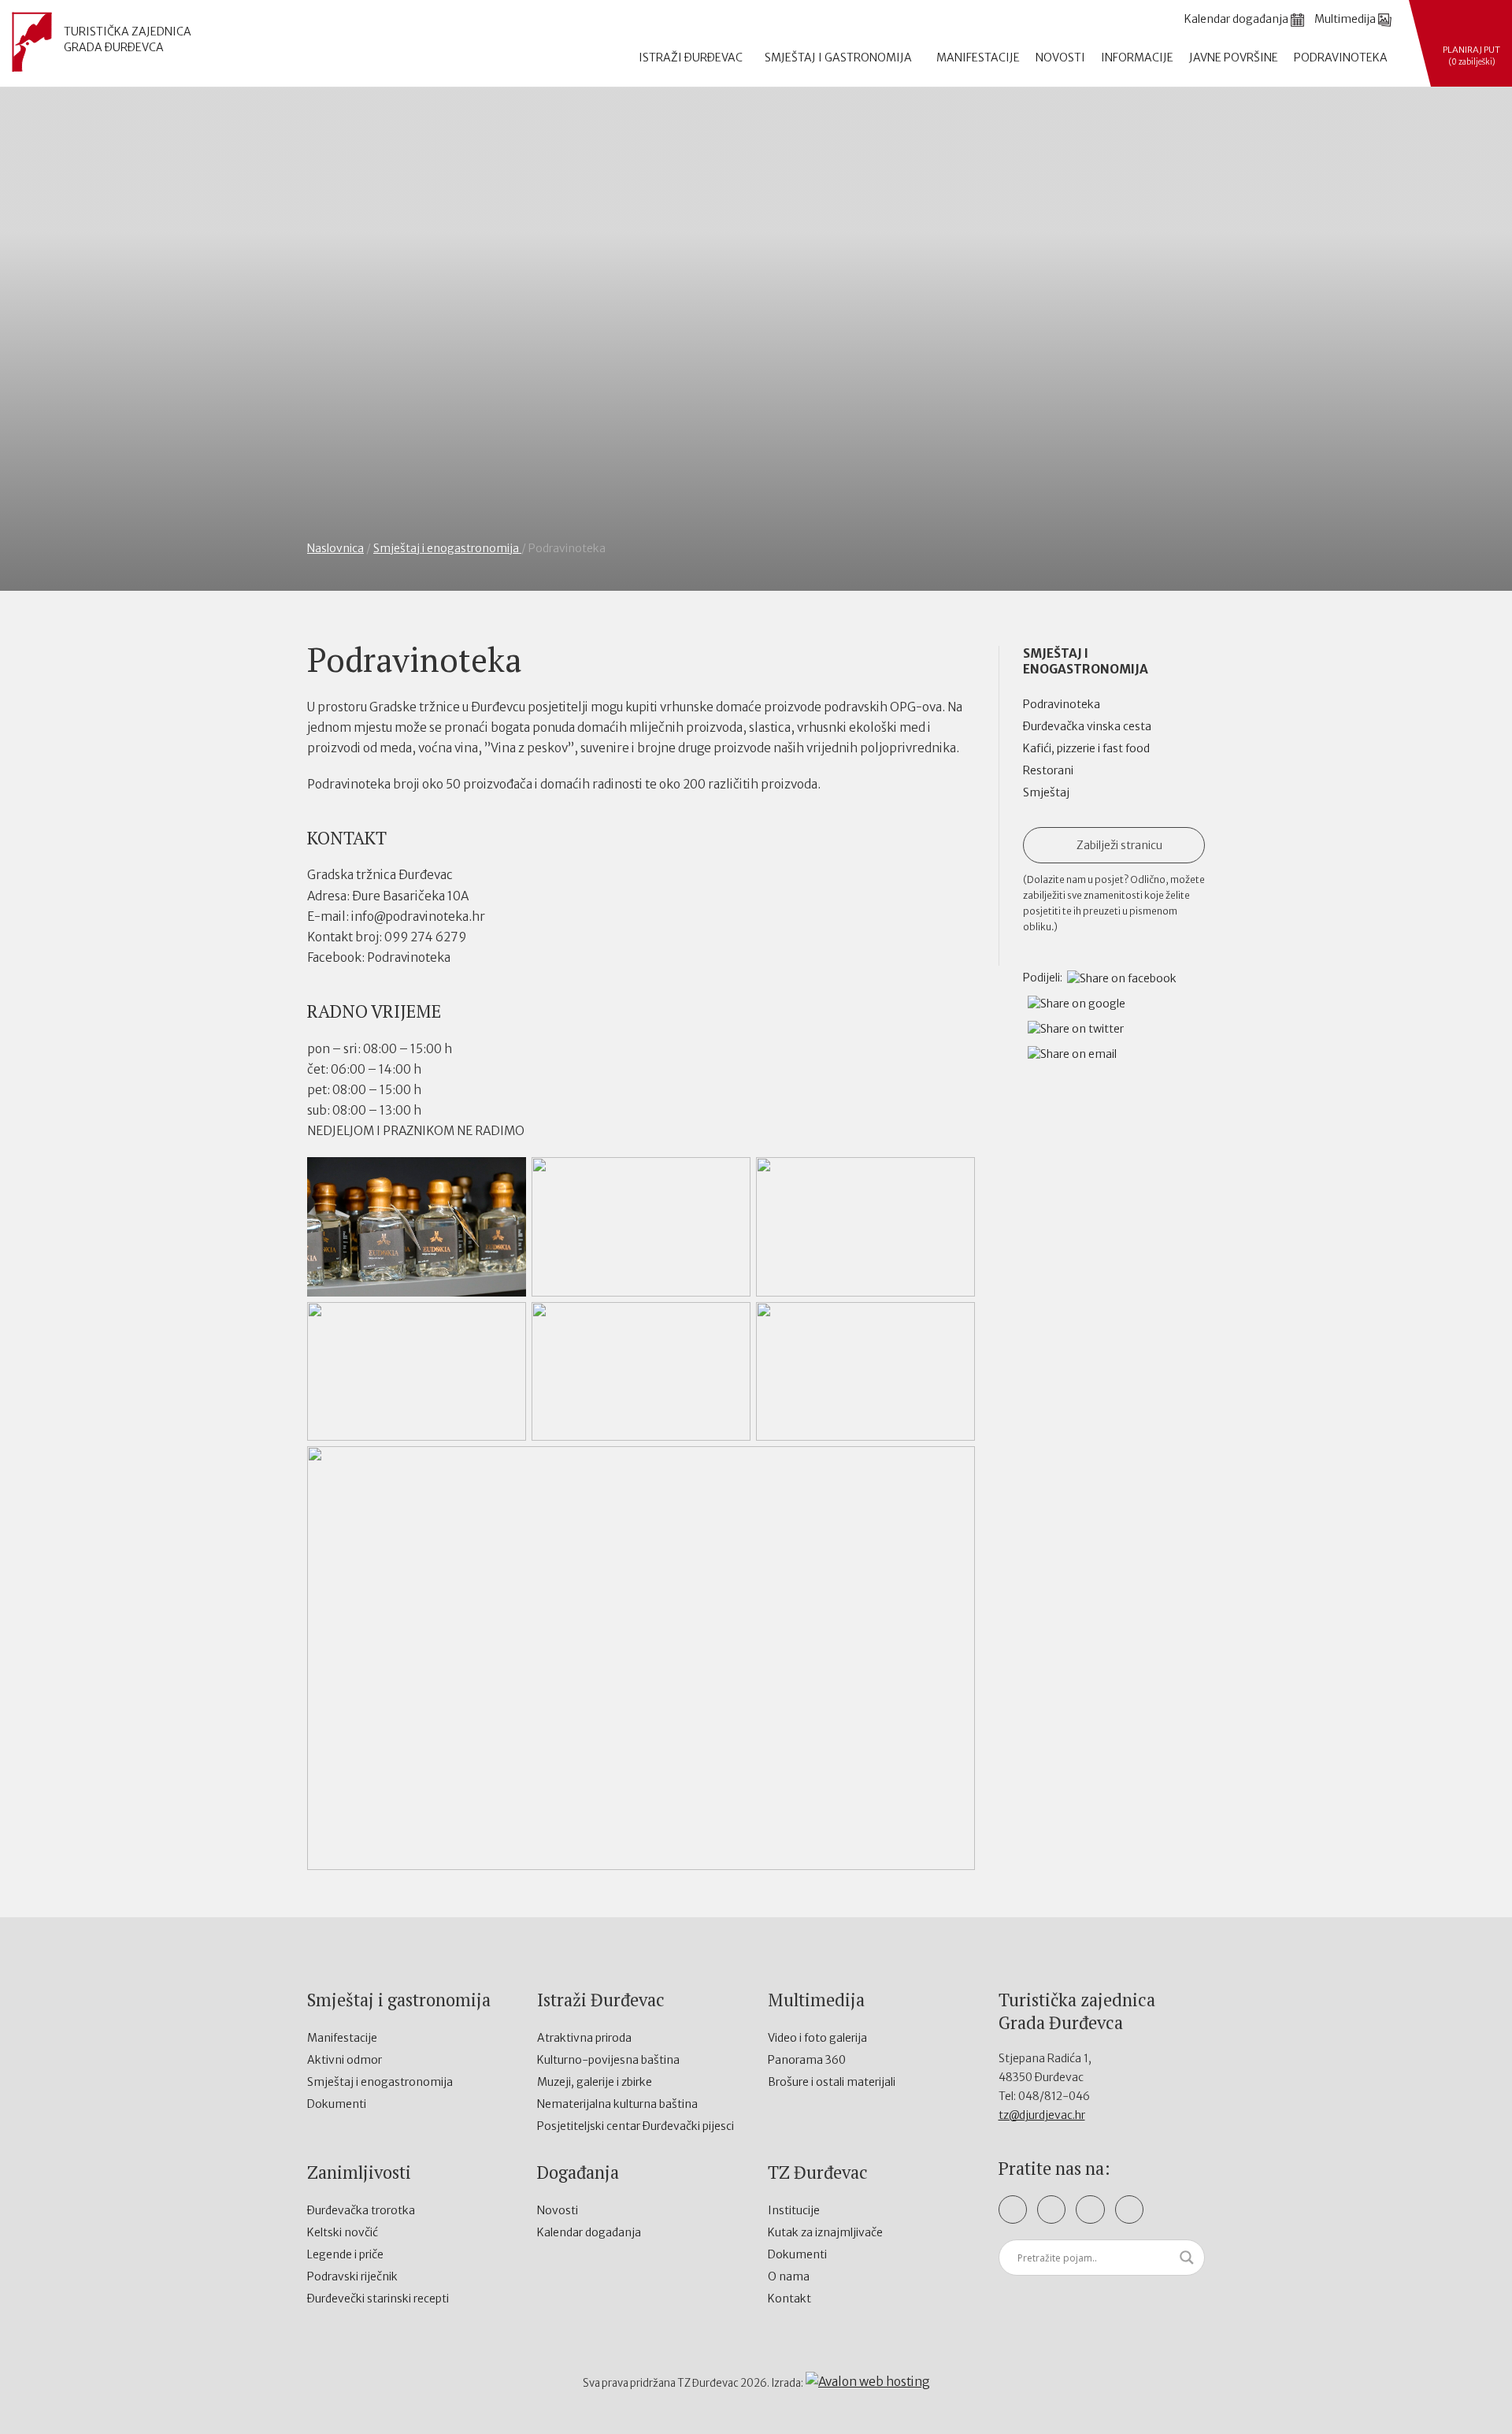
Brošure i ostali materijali (832, 2082)
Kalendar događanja (589, 2232)
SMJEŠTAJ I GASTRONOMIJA (839, 58)
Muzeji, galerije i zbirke (595, 2082)
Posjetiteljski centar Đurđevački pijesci (636, 2126)
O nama (789, 2276)
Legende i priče (345, 2254)
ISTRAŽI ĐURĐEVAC (692, 58)
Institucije (794, 2210)
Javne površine (1234, 58)
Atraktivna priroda (584, 2038)
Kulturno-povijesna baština (608, 2060)
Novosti (1060, 58)
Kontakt (789, 2299)
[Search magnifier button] (1187, 2258)
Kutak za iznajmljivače (825, 2232)
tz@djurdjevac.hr (1042, 2115)
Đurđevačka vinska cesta (1087, 726)
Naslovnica (335, 548)
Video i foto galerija (817, 2038)
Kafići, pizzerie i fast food (1086, 748)
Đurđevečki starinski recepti (378, 2299)
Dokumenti (337, 2104)
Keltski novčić (343, 2232)
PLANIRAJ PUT (1471, 56)
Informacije (1137, 58)
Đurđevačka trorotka (361, 2210)
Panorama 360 (807, 2060)
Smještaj (1046, 792)
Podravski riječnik (352, 2276)
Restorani (1048, 770)
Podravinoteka (1341, 58)
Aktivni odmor (345, 2060)
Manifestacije (978, 58)
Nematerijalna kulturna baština (617, 2104)
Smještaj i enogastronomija (447, 548)
